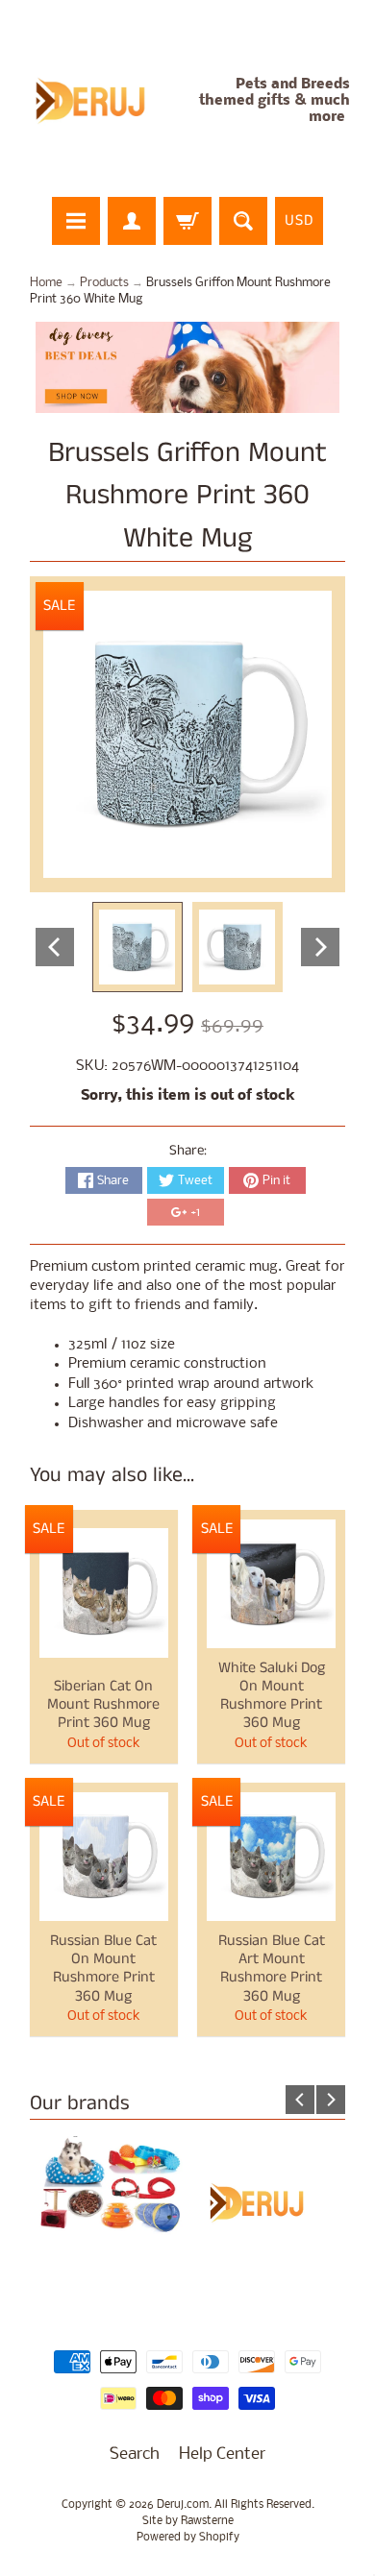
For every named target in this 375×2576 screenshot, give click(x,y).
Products (104, 283)
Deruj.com (183, 2505)
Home (46, 283)
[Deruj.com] (101, 101)
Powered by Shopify (188, 2538)
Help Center (222, 2454)
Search (135, 2454)
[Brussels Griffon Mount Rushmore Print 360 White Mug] (137, 947)
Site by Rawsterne (188, 2521)
